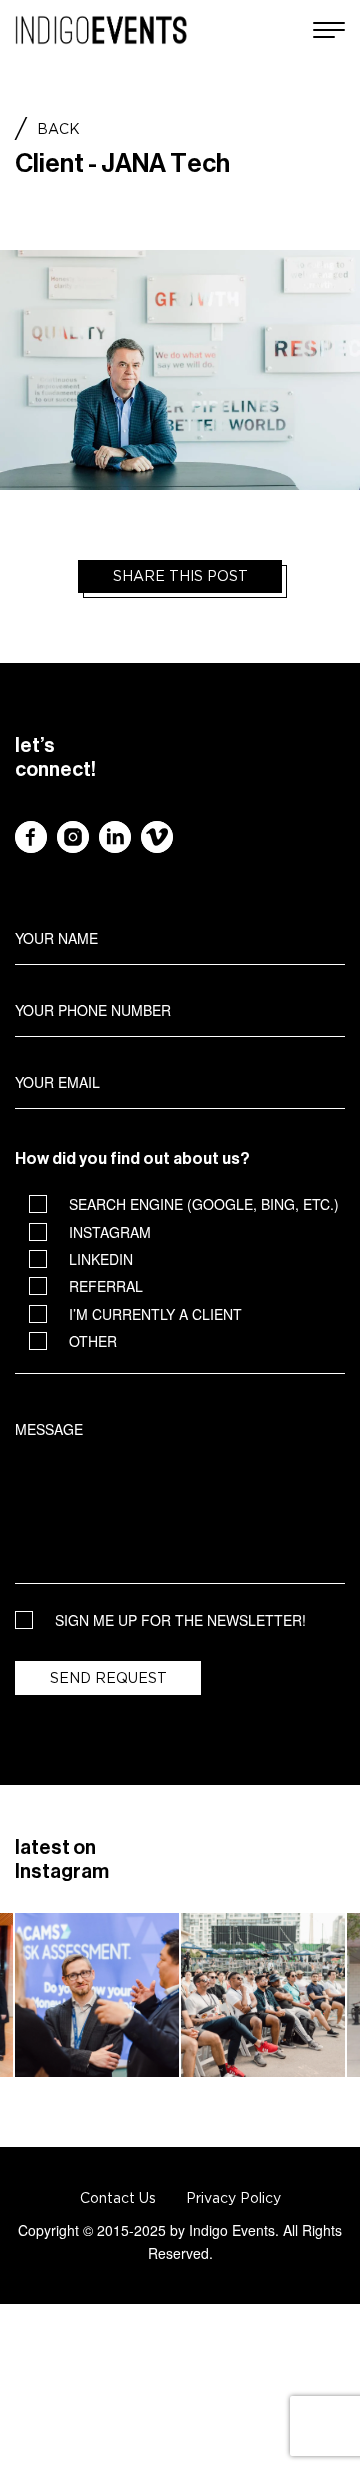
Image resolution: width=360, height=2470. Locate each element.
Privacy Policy (233, 2198)
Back (58, 129)
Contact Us (118, 2198)
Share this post (180, 576)
